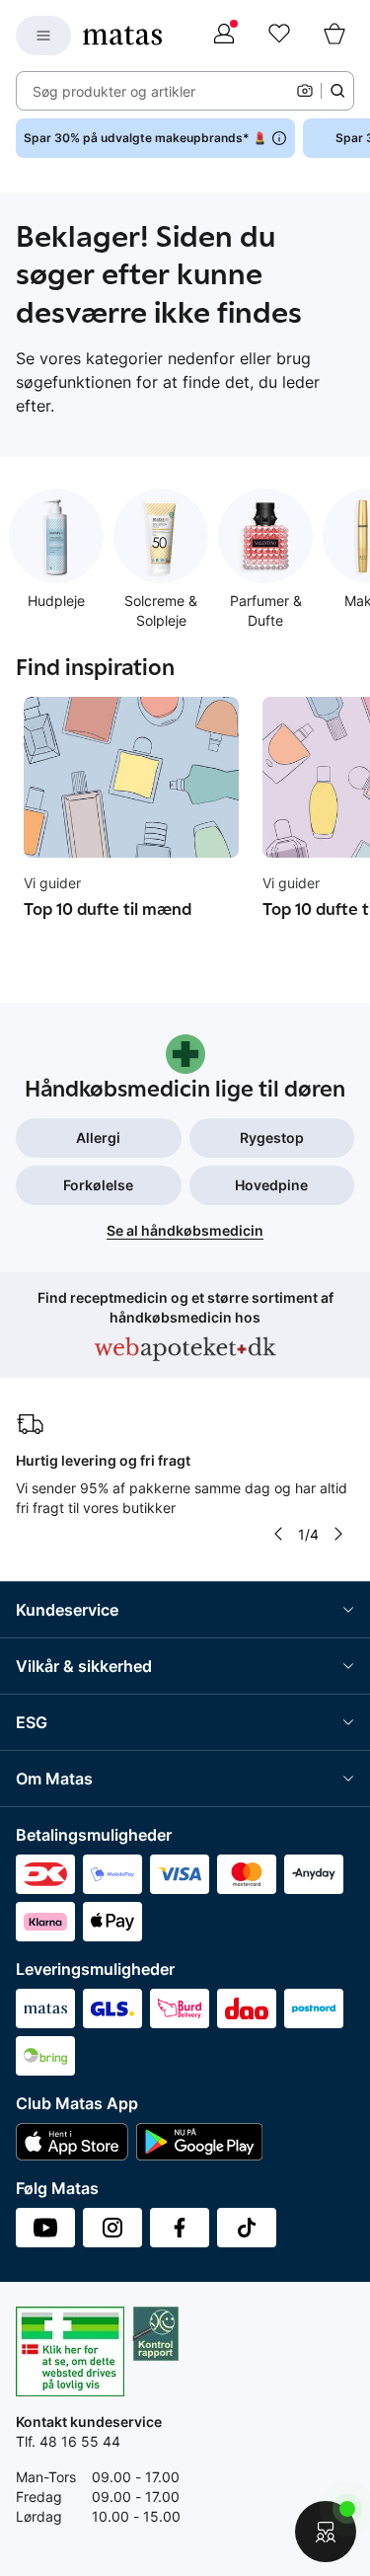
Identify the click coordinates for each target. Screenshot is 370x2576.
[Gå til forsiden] (122, 36)
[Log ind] (224, 36)
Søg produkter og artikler (114, 91)
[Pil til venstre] (278, 1534)
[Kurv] (334, 36)
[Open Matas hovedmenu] (43, 36)
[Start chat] (326, 2532)
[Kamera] (305, 91)
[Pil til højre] (338, 1534)
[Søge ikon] (337, 91)
